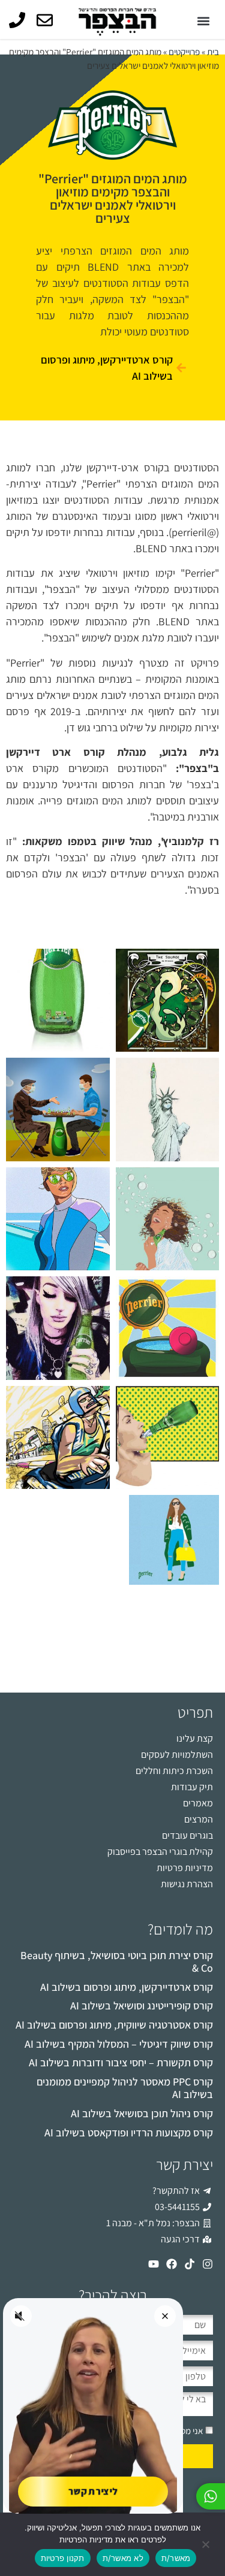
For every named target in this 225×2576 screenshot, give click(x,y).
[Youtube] (154, 2264)
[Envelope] (45, 20)
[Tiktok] (190, 2264)
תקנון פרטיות (63, 2558)
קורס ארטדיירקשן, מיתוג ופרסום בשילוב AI (127, 1987)
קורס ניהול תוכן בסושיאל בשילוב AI (142, 2113)
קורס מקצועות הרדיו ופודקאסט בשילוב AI (129, 2132)
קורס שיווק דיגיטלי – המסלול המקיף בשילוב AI (119, 2044)
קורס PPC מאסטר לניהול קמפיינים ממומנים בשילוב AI (125, 2088)
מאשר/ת (176, 2558)
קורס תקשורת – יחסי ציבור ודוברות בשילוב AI (121, 2062)
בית (213, 52)
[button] (203, 21)
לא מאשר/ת (123, 2558)
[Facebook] (172, 2264)
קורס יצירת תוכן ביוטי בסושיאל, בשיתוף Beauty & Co (117, 1962)
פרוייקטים (184, 52)
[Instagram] (208, 2264)
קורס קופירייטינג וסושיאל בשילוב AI (142, 2006)
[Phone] (17, 20)
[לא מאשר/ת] (206, 2543)
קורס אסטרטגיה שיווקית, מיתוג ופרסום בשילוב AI (114, 2025)
